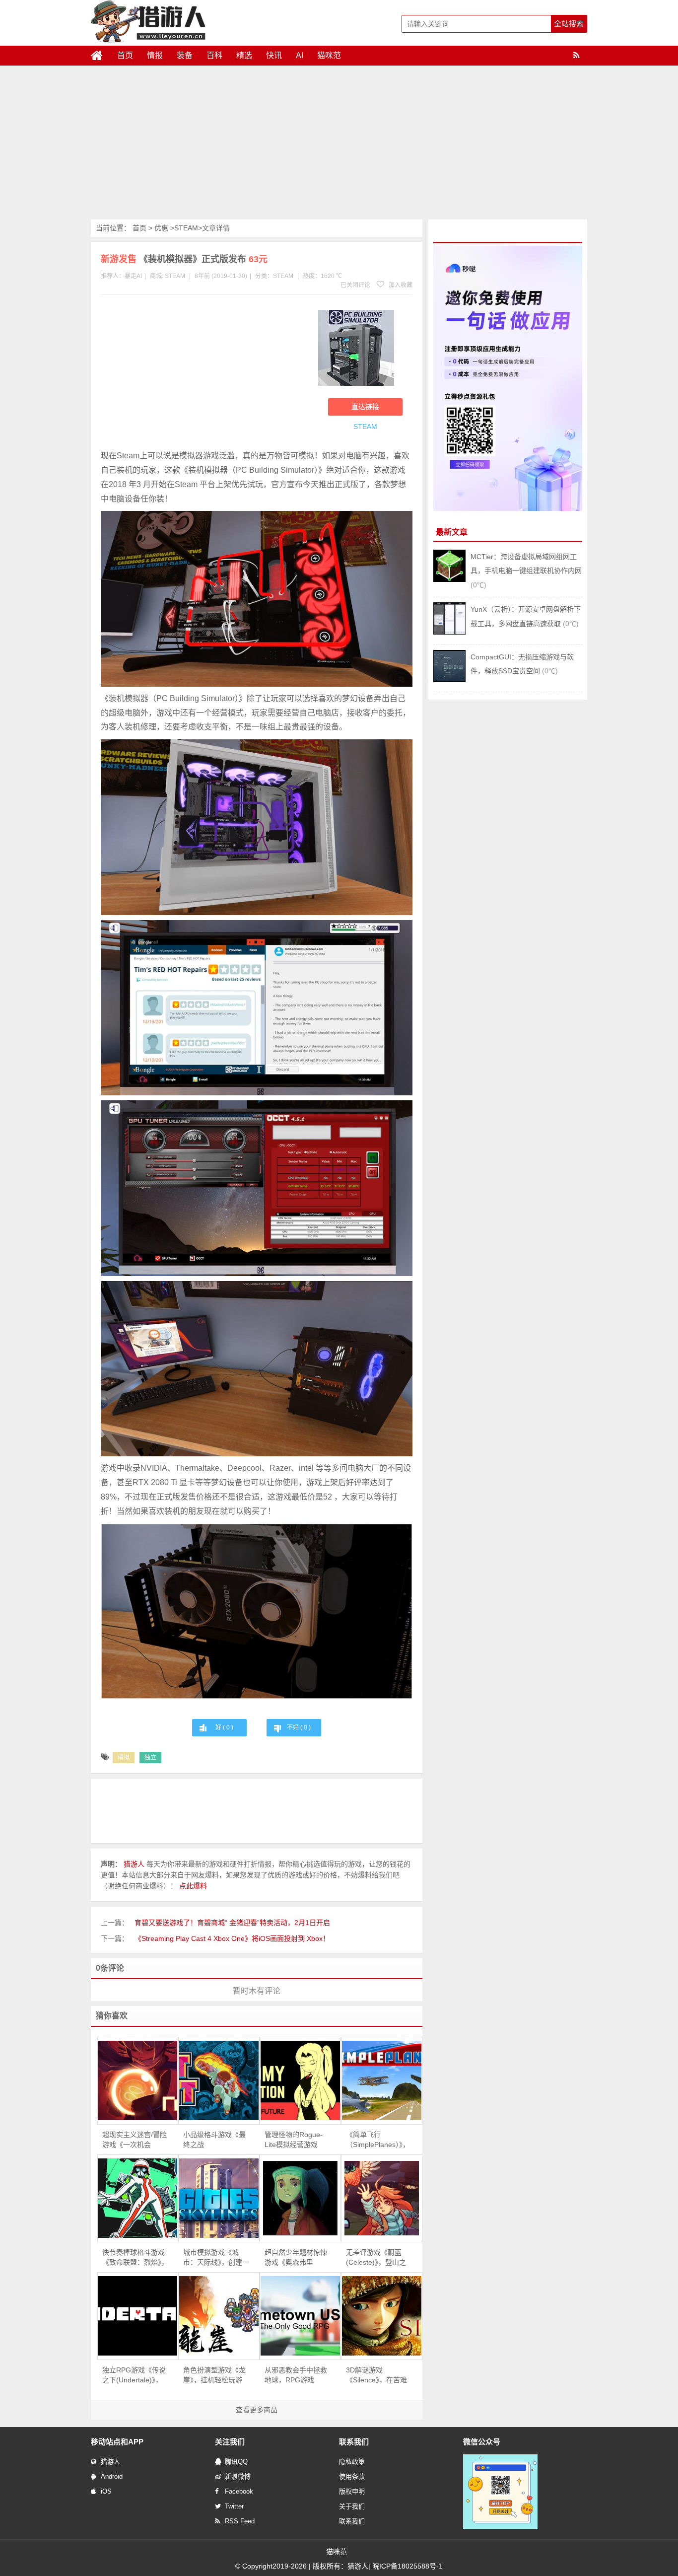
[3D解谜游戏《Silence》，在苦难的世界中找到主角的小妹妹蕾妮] (382, 2316)
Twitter (234, 2506)
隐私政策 (352, 2462)
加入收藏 (400, 285)
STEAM (186, 228)
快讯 (274, 55)
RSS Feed (240, 2521)
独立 (150, 1758)
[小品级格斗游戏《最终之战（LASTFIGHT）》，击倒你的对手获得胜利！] (219, 2080)
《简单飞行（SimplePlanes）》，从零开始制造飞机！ (378, 2140)
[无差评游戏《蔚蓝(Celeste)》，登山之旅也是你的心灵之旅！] (382, 2198)
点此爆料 (193, 1886)
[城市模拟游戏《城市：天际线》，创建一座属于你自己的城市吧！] (219, 2198)
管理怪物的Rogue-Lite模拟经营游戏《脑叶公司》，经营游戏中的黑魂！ (298, 2140)
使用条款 (352, 2476)
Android (112, 2476)
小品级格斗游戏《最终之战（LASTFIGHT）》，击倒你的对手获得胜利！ (214, 2140)
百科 (214, 55)
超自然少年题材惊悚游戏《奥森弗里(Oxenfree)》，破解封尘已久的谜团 (297, 2258)
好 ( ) (224, 1727)
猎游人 (110, 2462)
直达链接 (365, 407)
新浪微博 (238, 2476)
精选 (244, 55)
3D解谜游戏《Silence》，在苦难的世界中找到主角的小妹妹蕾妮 (377, 2375)
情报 (155, 55)
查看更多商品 (257, 2410)
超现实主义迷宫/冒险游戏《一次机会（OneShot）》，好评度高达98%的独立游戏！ (135, 2140)
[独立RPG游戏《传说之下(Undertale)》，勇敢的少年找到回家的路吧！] (138, 2316)
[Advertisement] (339, 145)
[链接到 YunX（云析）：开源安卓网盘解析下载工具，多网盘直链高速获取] (449, 632)
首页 (125, 55)
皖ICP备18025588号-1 (407, 2566)
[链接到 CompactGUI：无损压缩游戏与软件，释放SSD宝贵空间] (449, 680)
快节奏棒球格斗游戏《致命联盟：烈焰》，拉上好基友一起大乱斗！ (135, 2258)
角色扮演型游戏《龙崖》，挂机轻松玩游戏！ (214, 2375)
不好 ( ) (299, 1727)
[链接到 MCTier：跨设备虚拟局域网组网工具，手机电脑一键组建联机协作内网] (449, 579)
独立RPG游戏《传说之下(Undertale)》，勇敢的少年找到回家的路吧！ (134, 2375)
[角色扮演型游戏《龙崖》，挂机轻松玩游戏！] (219, 2316)
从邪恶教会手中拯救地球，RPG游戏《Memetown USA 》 (298, 2375)
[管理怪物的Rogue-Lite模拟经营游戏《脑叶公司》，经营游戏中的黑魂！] (300, 2080)
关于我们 (352, 2506)
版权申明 (352, 2491)
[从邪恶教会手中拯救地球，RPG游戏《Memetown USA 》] (300, 2316)
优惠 (161, 228)
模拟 (124, 1758)
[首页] (101, 56)
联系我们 (352, 2521)
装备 (185, 55)
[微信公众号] (500, 2527)
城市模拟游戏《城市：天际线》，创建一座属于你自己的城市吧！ (216, 2258)
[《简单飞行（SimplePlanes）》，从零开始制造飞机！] (382, 2080)
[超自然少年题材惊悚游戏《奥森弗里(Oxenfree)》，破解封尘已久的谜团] (300, 2198)
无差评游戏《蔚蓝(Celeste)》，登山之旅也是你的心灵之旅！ (376, 2258)
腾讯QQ (236, 2462)
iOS (106, 2491)
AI (300, 55)
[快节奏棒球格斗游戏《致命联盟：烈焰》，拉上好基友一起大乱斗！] (138, 2198)
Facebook (239, 2491)
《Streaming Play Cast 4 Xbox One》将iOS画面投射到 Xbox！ (232, 1938)
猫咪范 (329, 55)
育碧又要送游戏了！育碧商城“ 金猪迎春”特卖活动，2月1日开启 (232, 1923)
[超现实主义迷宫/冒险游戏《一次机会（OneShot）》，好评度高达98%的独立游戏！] (138, 2080)
